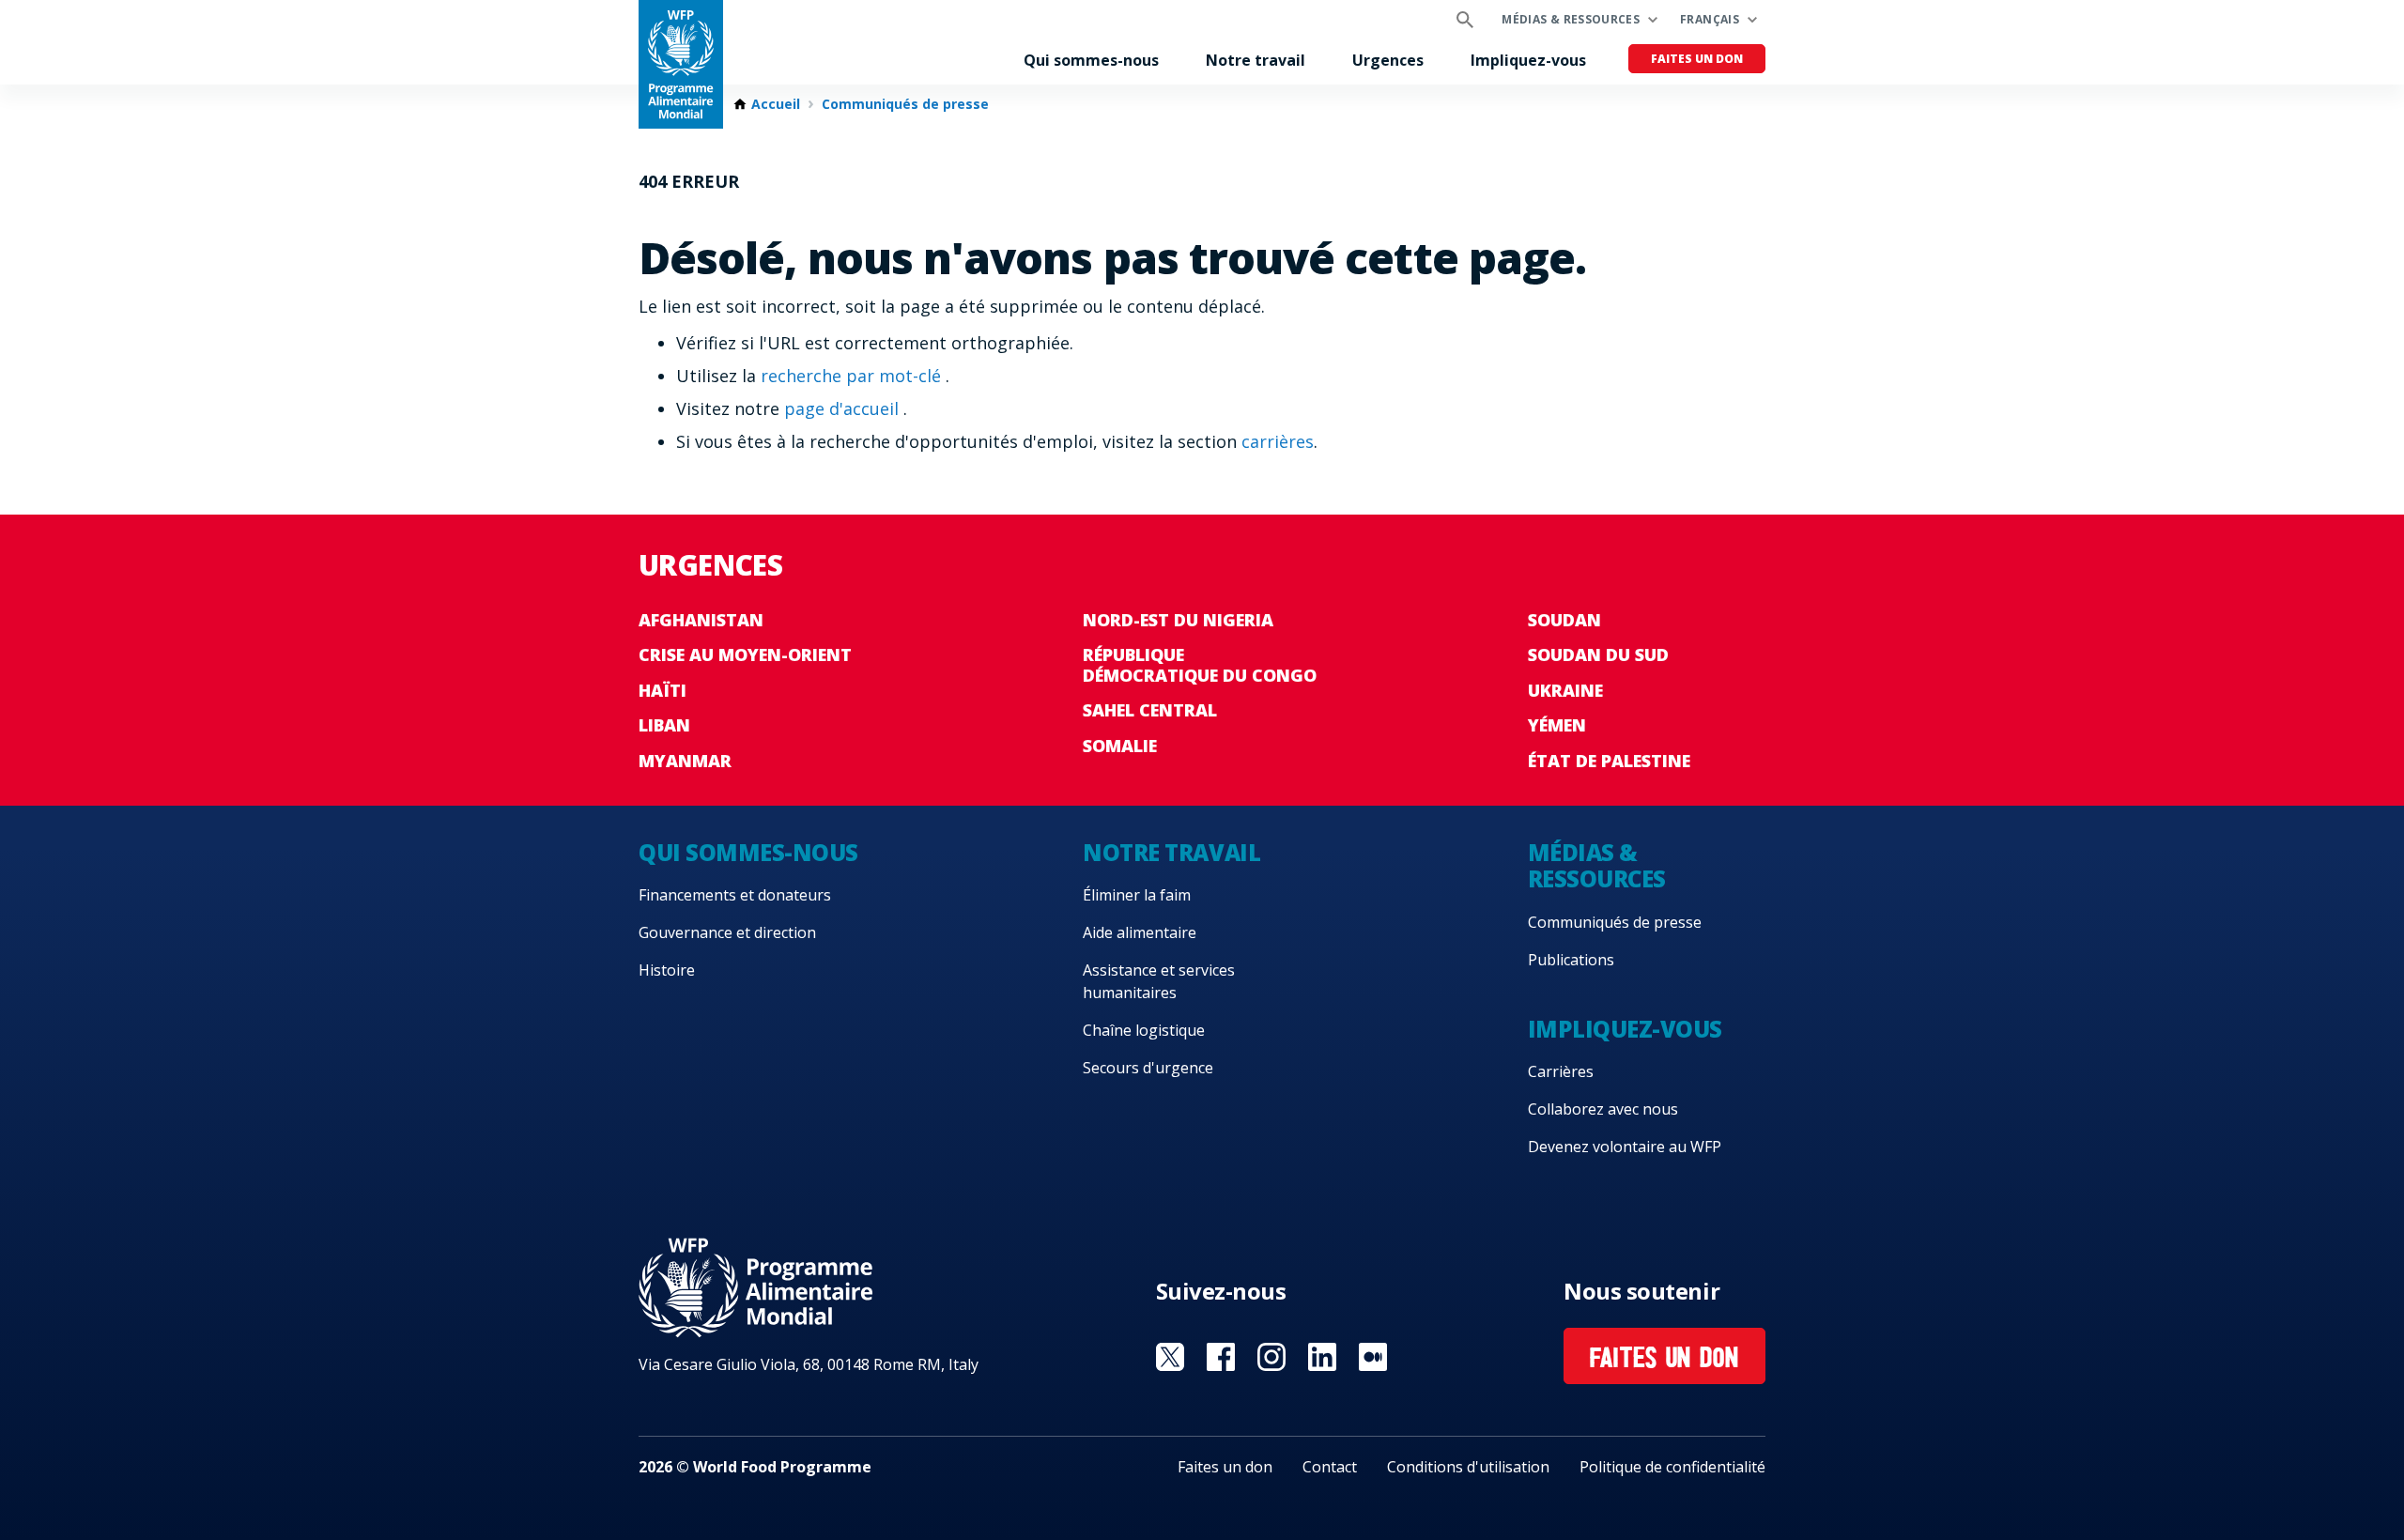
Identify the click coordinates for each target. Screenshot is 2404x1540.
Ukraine (1565, 690)
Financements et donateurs (735, 895)
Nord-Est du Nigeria (1178, 620)
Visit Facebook (1221, 1357)
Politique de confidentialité (1672, 1467)
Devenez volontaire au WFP (1625, 1147)
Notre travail (1256, 60)
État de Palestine (1609, 761)
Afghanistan (701, 620)
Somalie (1120, 746)
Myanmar (685, 761)
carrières (1278, 441)
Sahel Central (1150, 710)
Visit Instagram (1271, 1357)
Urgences (1388, 60)
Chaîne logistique (1144, 1030)
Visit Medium (1373, 1357)
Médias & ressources (1571, 19)
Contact (1330, 1467)
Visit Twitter (1170, 1357)
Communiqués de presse (905, 104)
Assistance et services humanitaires (1159, 981)
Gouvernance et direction (727, 932)
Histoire (667, 970)
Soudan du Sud (1598, 654)
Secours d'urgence (1148, 1068)
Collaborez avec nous (1603, 1109)
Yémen (1557, 725)
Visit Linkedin (1322, 1357)
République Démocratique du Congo (1200, 665)
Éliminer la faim (1137, 895)
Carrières (1561, 1071)
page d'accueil (844, 408)
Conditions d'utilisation (1468, 1467)
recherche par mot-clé (853, 376)
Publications (1571, 960)
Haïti (663, 690)
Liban (664, 725)
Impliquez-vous (1528, 60)
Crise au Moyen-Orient (745, 654)
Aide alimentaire (1140, 932)
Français (1710, 19)
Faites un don (1697, 59)
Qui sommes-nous (1091, 60)
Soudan (1564, 620)
